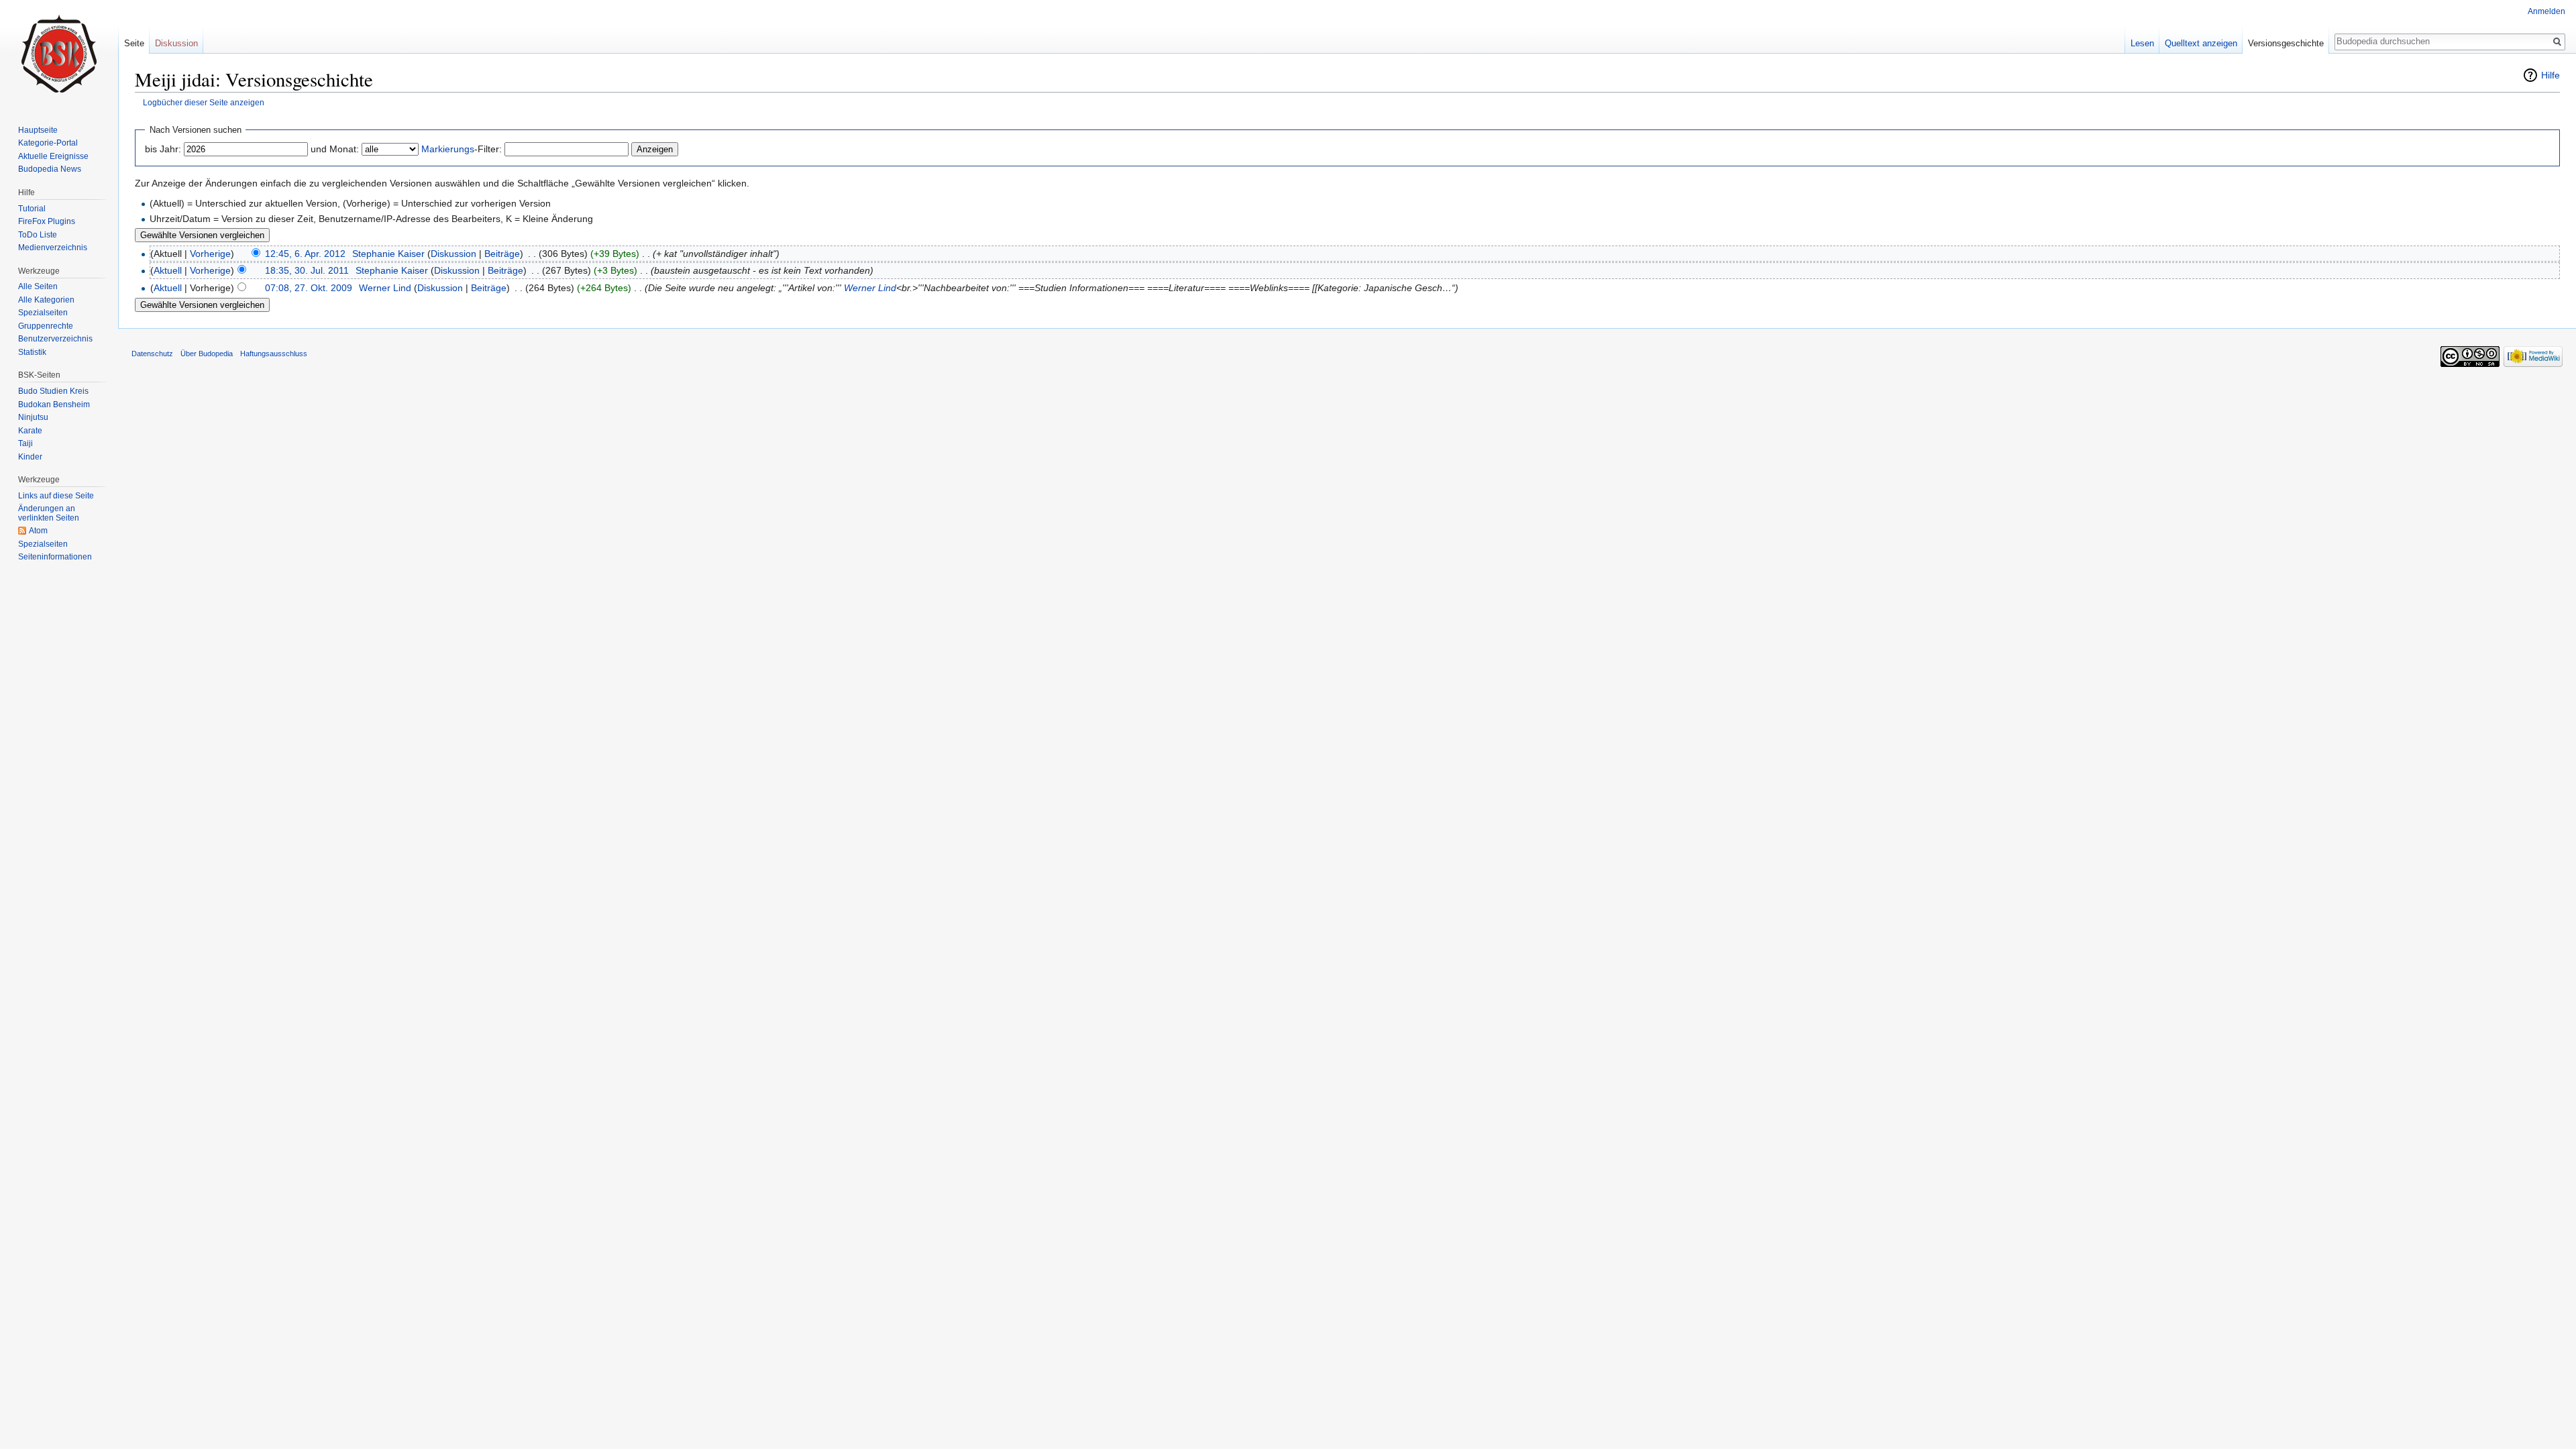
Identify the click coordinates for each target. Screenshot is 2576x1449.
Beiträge (502, 254)
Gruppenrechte (46, 326)
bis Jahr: (163, 149)
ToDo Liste (38, 235)
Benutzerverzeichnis (55, 339)
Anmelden (2546, 11)
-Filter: (462, 149)
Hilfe (2551, 75)
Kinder (30, 457)
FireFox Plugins (47, 221)
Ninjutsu (33, 417)
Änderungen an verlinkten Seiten (49, 513)
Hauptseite (38, 130)
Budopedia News (50, 169)
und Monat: (335, 149)
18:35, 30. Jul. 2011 (307, 270)
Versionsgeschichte (2286, 43)
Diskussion (453, 254)
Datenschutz (152, 354)
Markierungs (448, 149)
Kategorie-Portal (48, 143)
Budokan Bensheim (54, 405)
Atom (38, 531)
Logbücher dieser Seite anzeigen (204, 102)
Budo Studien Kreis (53, 391)
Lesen (2142, 43)
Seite (134, 43)
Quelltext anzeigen (2201, 43)
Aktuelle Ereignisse (53, 156)
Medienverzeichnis (53, 248)
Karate (30, 431)
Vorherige (210, 254)
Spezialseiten (43, 313)
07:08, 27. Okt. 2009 (309, 288)
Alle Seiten (38, 286)
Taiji (25, 443)
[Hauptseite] (59, 54)
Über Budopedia (207, 354)
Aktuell (168, 270)
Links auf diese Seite (56, 496)
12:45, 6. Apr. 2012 (305, 254)
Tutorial (32, 209)
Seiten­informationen (55, 557)
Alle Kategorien (46, 300)
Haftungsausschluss (274, 354)
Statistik (32, 352)
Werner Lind (870, 288)
